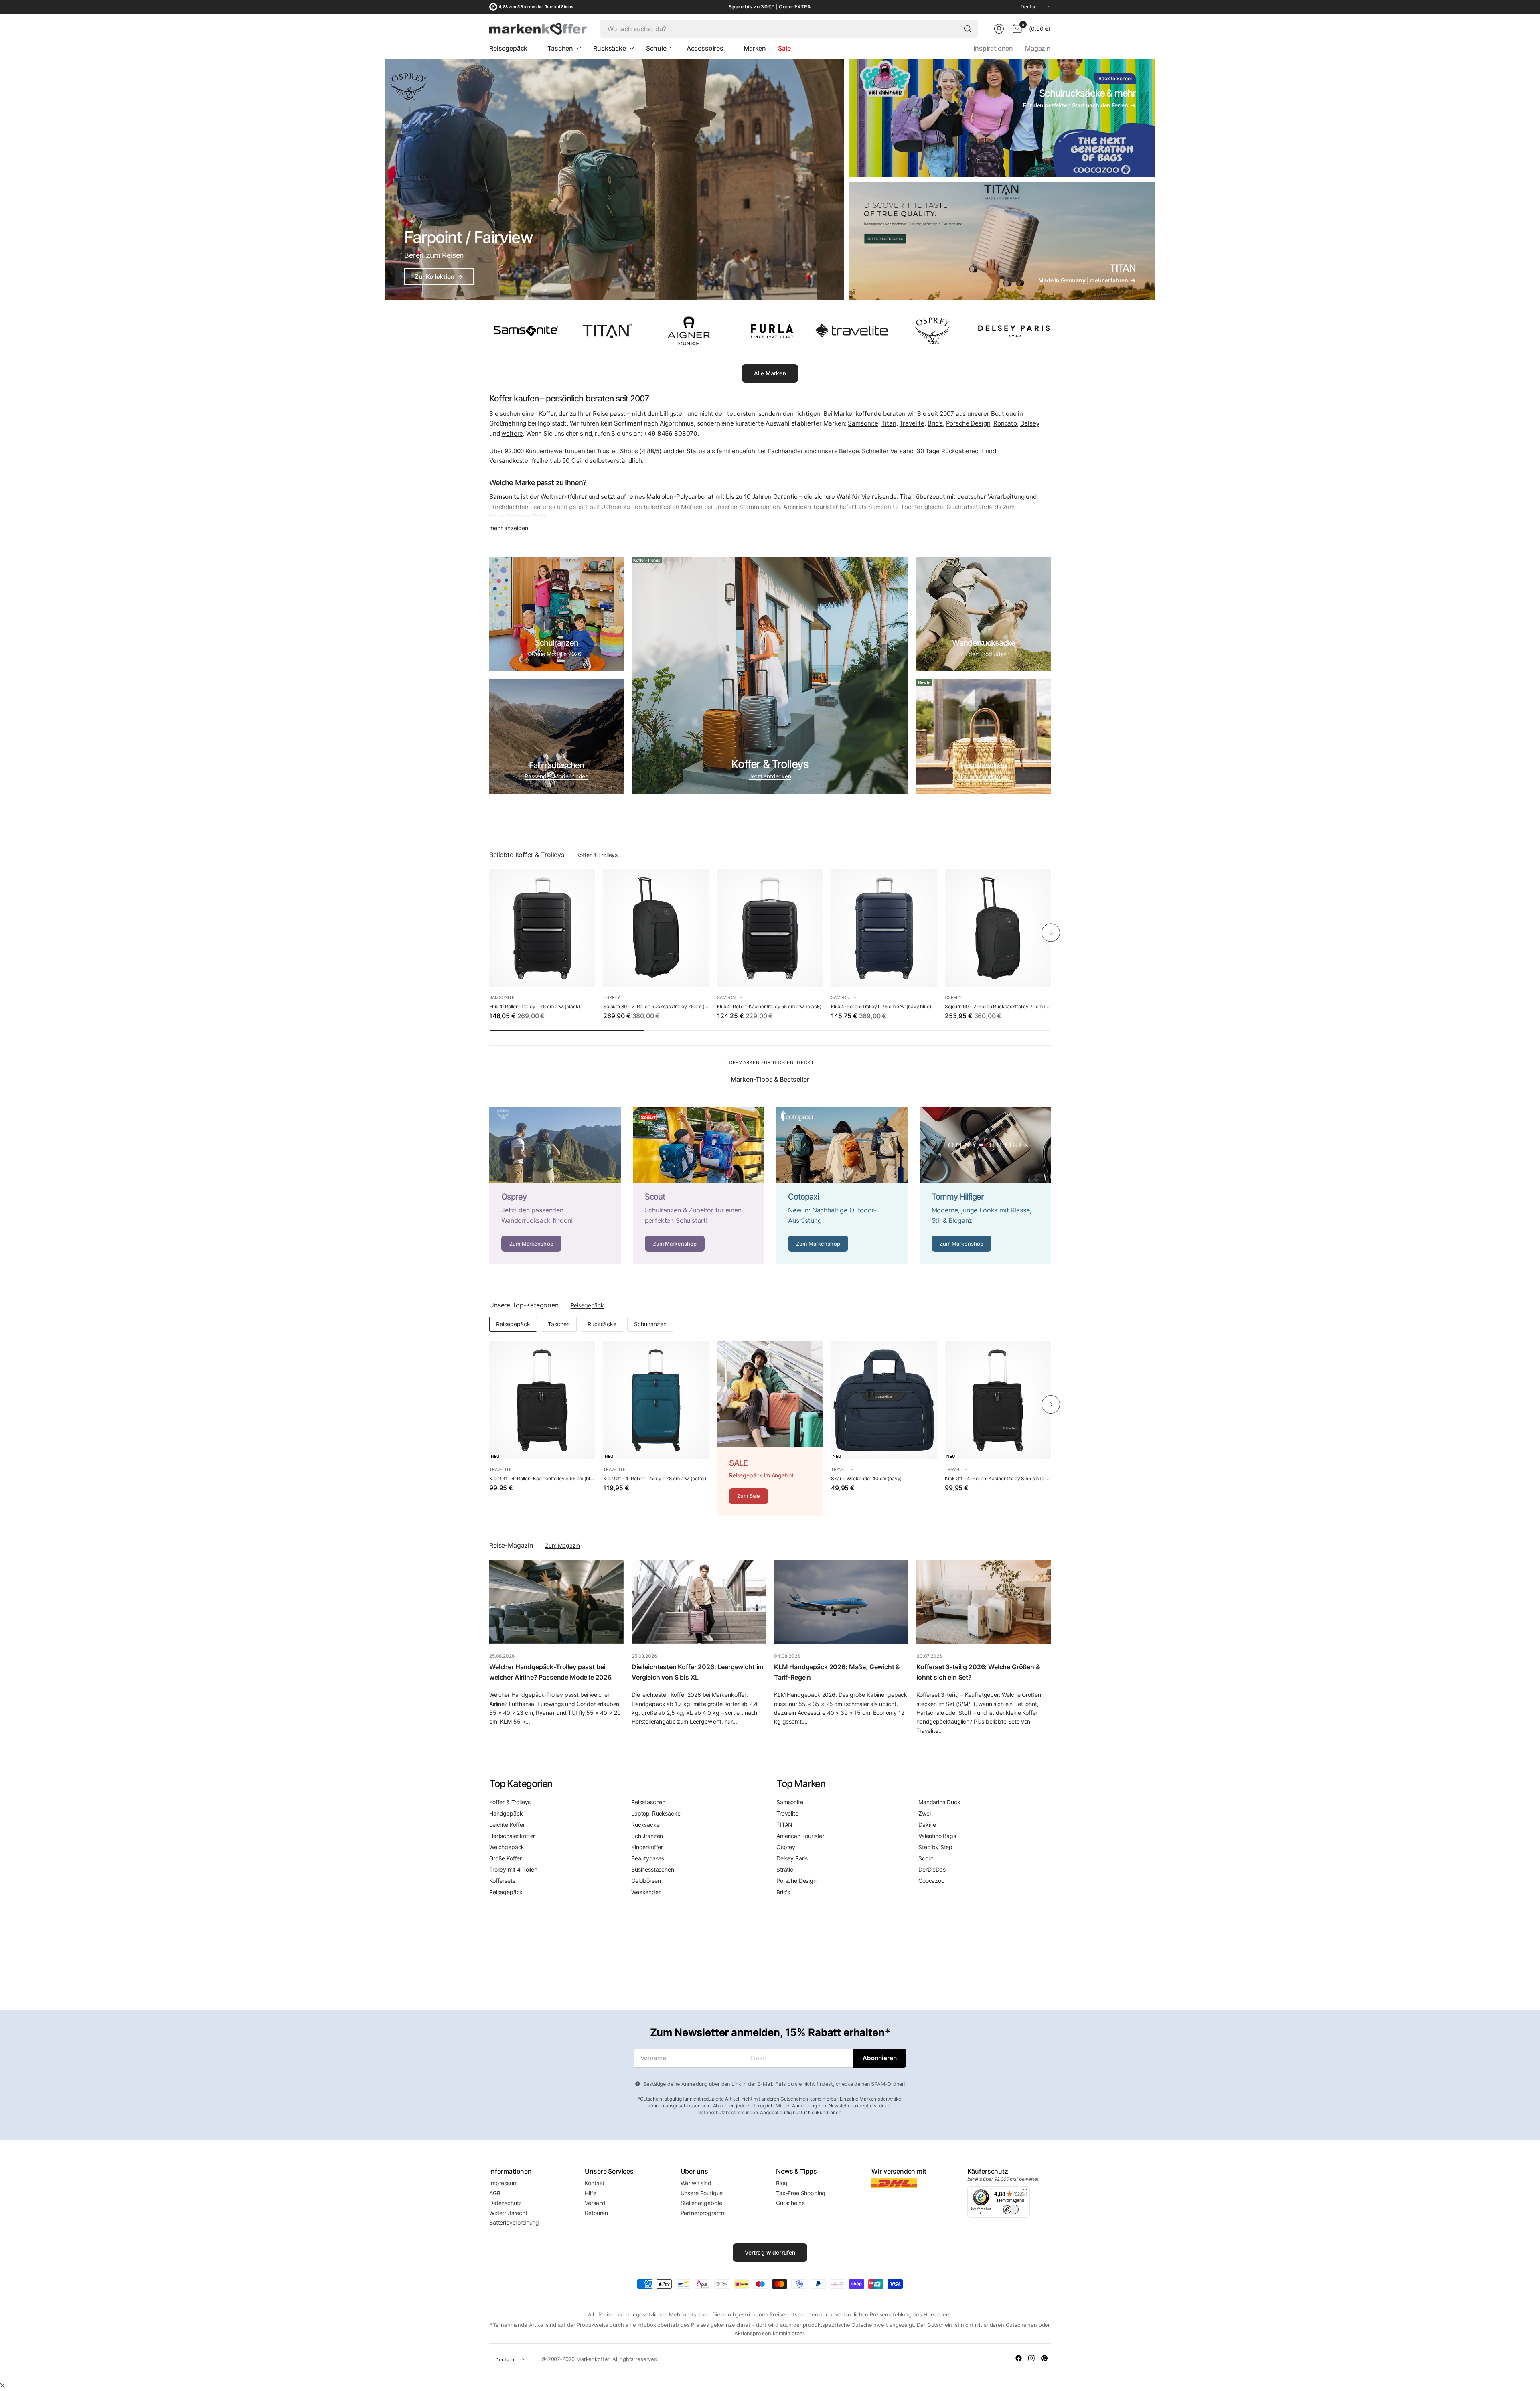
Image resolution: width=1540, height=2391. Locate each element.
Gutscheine (790, 2203)
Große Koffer (506, 1858)
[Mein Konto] (999, 29)
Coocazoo (931, 1881)
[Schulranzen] (556, 614)
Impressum (504, 2183)
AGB (495, 2193)
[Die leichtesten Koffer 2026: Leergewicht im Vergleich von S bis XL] (699, 1602)
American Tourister (800, 1836)
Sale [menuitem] (784, 48)
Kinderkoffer (647, 1847)
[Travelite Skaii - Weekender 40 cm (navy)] (884, 1400)
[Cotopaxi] (842, 1186)
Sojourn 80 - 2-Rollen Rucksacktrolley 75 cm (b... (656, 1006)
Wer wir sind (696, 2183)
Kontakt (595, 2183)
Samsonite (863, 423)
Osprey (612, 997)
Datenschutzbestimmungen (727, 2112)
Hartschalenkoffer (512, 1836)
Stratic (785, 1869)
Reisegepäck (587, 1305)
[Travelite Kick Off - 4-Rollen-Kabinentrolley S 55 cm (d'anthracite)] (998, 1400)
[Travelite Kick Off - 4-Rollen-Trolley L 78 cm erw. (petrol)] (656, 1400)
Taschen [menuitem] (560, 48)
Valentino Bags (937, 1836)
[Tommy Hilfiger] (985, 1186)
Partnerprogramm (703, 2213)
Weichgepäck (507, 1847)
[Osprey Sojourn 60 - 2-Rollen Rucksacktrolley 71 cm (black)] (998, 928)
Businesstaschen (653, 1869)
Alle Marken (770, 373)
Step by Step (935, 1847)
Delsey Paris (792, 1858)
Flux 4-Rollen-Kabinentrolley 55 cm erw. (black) (769, 1006)
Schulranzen (650, 1324)
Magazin (1038, 48)
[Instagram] (1031, 2358)
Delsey (1030, 423)
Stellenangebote (702, 2203)
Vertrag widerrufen (770, 2252)
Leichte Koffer (507, 1825)
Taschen (559, 1324)
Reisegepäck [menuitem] (508, 48)
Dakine (927, 1825)
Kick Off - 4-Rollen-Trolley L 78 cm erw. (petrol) (655, 1478)
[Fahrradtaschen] (556, 737)
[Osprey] (555, 1186)
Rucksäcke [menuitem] (610, 48)
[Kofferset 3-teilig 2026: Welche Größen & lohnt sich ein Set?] (984, 1602)
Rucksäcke (602, 1324)
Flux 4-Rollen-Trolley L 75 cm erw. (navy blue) (881, 1006)
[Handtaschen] (984, 737)
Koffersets (502, 1881)
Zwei (924, 1813)
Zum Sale (749, 1496)
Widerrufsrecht (508, 2213)
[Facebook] (1019, 2358)
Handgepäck (506, 1813)
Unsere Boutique (702, 2193)
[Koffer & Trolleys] (770, 675)
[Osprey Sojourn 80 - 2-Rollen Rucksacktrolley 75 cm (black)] (656, 928)
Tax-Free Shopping (801, 2193)
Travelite (912, 423)
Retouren (596, 2213)
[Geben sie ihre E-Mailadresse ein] (880, 2058)
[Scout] (699, 1186)
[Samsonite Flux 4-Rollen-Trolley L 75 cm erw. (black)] (542, 928)
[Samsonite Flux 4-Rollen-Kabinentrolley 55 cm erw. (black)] (770, 928)
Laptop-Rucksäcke (656, 1813)
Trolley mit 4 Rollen (513, 1869)
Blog (782, 2183)
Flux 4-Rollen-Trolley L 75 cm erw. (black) (535, 1006)
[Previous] (489, 932)
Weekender (646, 1892)
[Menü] (1025, 2191)
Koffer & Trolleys (597, 855)
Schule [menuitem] (656, 48)
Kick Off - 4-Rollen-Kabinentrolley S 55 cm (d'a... (998, 1478)
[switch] (1011, 2209)
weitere (512, 433)
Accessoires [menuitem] (705, 48)
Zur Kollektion (439, 277)
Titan (889, 423)
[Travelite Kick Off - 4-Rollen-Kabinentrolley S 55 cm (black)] (542, 1400)
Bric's (935, 423)
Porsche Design (968, 423)
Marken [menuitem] (755, 48)
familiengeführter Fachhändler (760, 451)
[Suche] (968, 29)
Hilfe (590, 2193)
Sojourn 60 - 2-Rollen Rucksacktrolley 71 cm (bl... (998, 1006)
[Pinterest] (1044, 2358)
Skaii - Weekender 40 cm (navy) (866, 1478)
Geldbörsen (646, 1881)
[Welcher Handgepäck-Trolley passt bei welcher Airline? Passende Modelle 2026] (556, 1602)
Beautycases (648, 1858)
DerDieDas (932, 1869)
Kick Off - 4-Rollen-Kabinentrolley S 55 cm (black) (542, 1478)
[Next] (1051, 932)
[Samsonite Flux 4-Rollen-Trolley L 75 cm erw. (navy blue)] (884, 928)
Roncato (1005, 423)
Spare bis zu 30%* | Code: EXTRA (770, 7)
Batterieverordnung (514, 2222)
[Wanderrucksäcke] (984, 614)
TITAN (784, 1825)
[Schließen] (2, 2385)
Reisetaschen (648, 1802)
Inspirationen (993, 48)
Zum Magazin (562, 1545)
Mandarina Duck (939, 1802)
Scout (926, 1858)
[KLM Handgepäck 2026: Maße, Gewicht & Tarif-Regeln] (841, 1602)
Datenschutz (506, 2203)
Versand (595, 2203)
